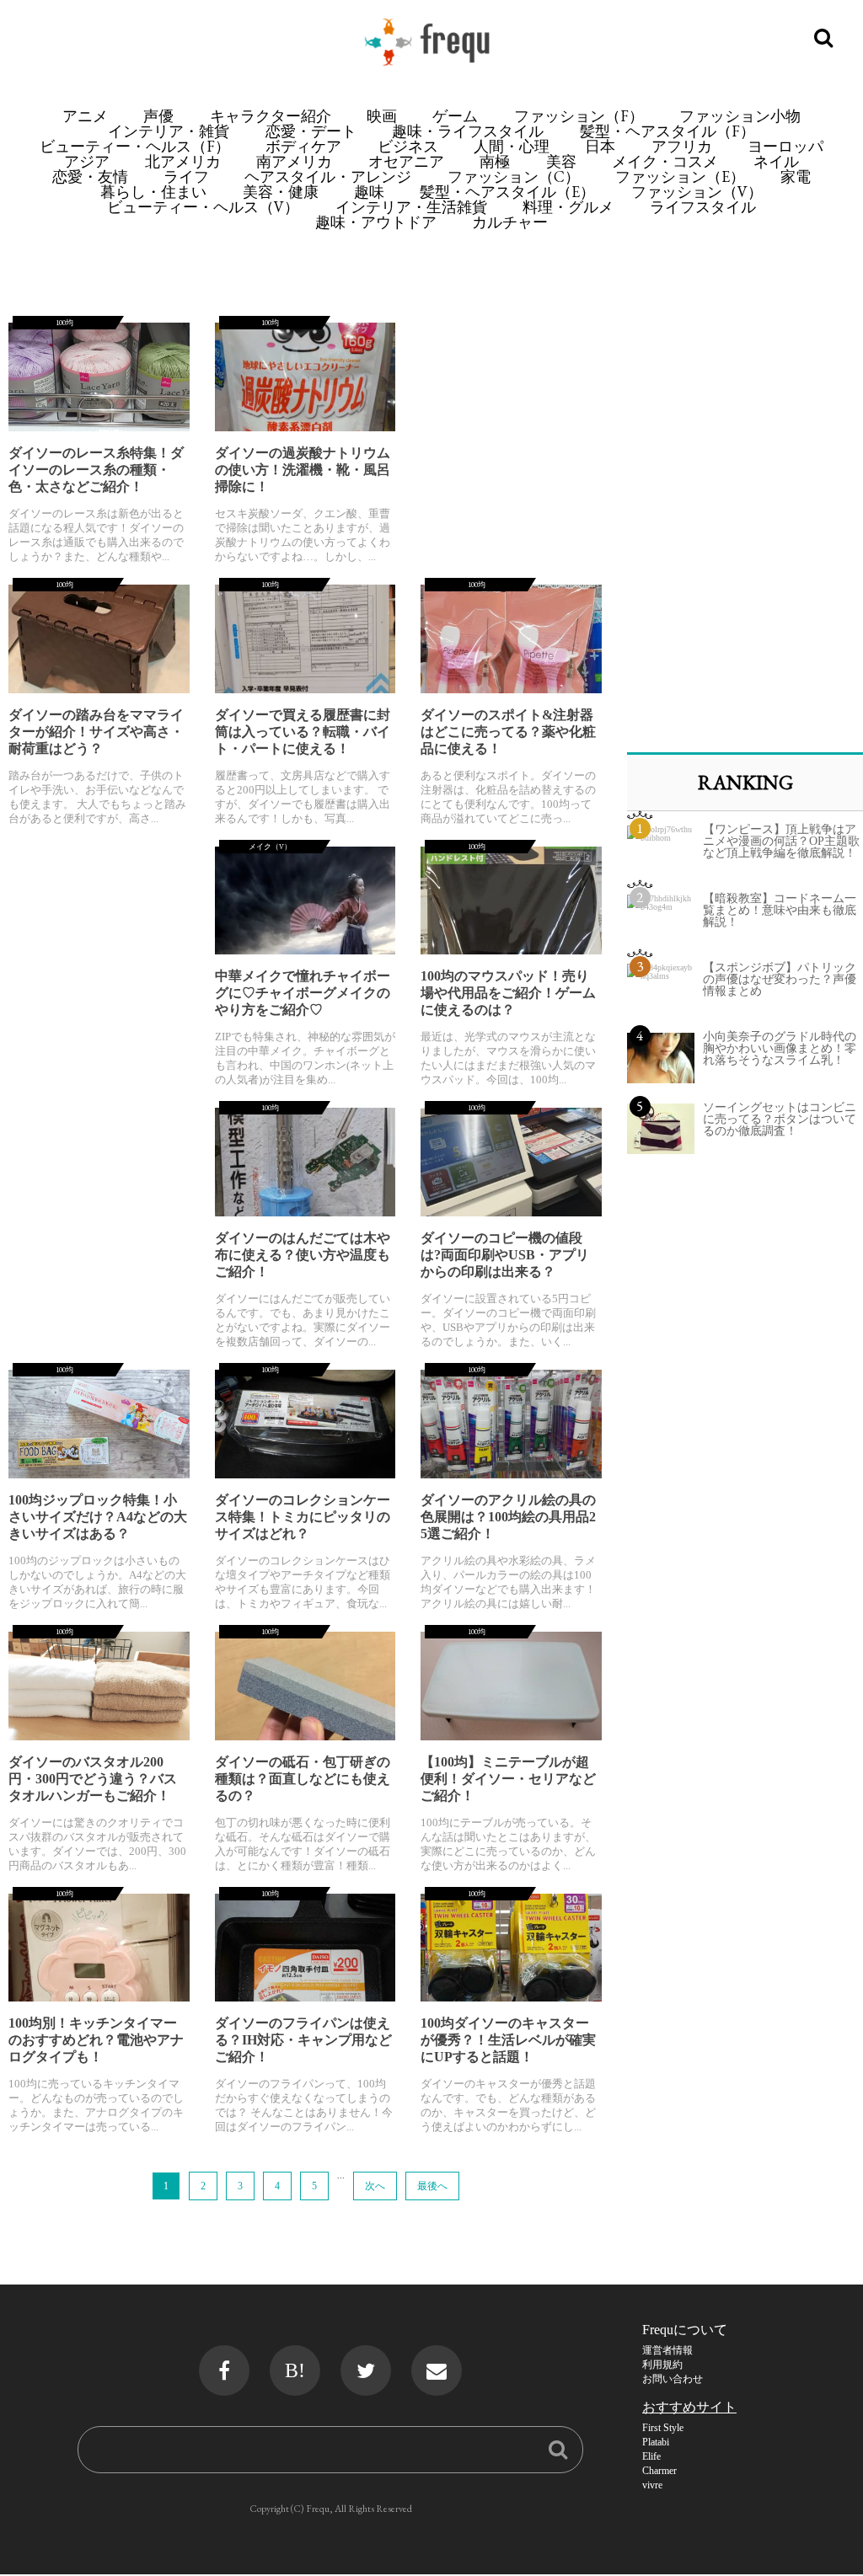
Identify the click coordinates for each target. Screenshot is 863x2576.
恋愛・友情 (90, 176)
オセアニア (406, 161)
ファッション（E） (680, 176)
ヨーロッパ (785, 146)
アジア (87, 161)
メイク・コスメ (665, 161)
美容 (561, 161)
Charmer (659, 2471)
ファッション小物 (740, 116)
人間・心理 (512, 146)
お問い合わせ (673, 2379)
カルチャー (510, 222)
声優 (158, 116)
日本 (600, 146)
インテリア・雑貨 (169, 131)
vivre (652, 2485)
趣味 (369, 192)
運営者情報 (667, 2350)
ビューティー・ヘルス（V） (203, 207)
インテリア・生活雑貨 (411, 207)
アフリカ (682, 146)
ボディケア (303, 146)
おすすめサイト (689, 2407)
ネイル (776, 161)
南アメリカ (294, 161)
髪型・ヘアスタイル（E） (507, 192)
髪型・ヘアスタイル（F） (667, 131)
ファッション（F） (579, 116)
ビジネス (408, 146)
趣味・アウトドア (376, 222)
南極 (495, 161)
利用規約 (662, 2365)
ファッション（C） (514, 176)
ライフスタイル (703, 207)
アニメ (85, 116)
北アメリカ (183, 161)
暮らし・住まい (153, 192)
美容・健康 (281, 192)
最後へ (432, 2186)
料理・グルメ (568, 207)
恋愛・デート (311, 131)
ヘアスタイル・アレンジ (328, 176)
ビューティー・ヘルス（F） (135, 146)
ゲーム (455, 116)
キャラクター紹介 (271, 116)
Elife (651, 2456)
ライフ (186, 176)
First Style (663, 2428)
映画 (382, 116)
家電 (796, 176)
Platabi (656, 2442)
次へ (375, 2186)
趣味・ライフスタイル (468, 131)
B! (295, 2370)
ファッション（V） (697, 192)
